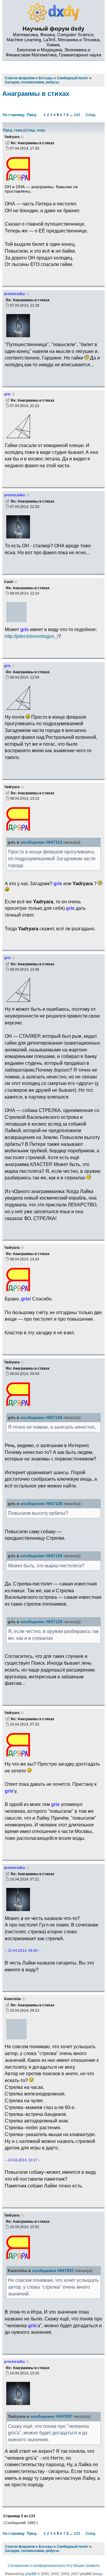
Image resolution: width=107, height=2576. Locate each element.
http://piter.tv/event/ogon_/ (32, 636)
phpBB (31, 2574)
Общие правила (86, 2566)
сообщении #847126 (41, 1418)
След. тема (35, 130)
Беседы (46, 2547)
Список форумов (20, 2547)
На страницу (14, 115)
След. (91, 115)
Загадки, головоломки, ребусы (32, 2551)
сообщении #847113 (41, 842)
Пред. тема (13, 130)
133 (77, 115)
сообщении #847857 (51, 2416)
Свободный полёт (73, 2547)
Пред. (32, 115)
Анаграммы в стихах (36, 94)
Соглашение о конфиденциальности (39, 2566)
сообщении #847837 (53, 2271)
